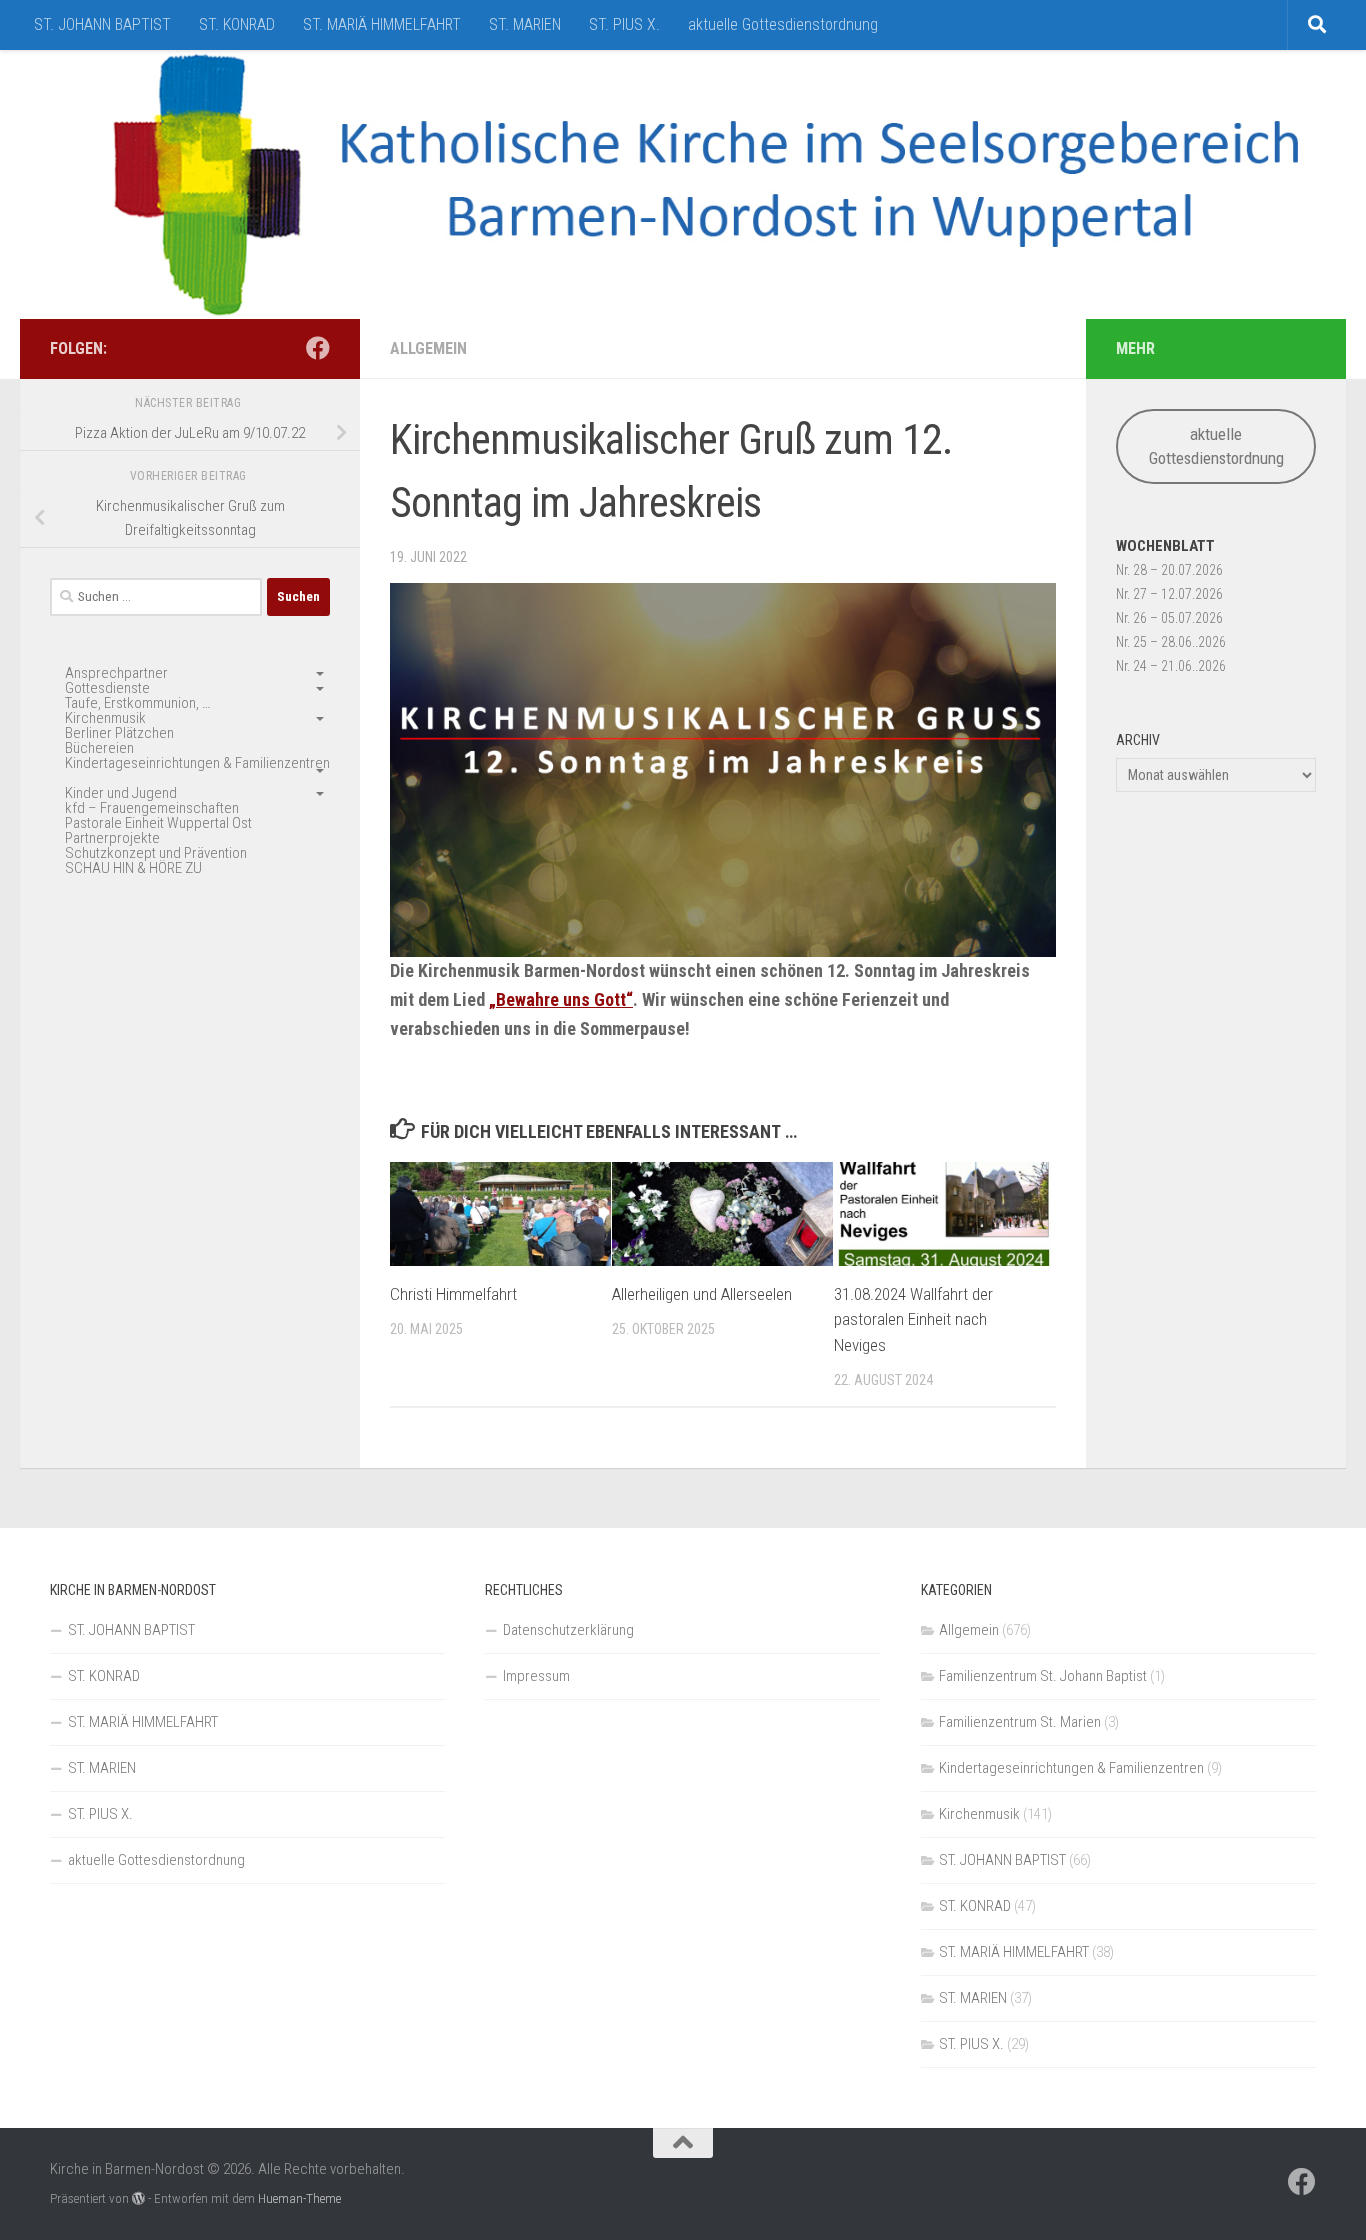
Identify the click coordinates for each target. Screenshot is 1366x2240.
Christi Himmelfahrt (453, 1294)
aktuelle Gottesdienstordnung (783, 24)
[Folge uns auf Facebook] (318, 348)
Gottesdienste (107, 688)
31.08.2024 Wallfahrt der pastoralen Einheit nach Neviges (913, 1319)
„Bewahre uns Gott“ (561, 999)
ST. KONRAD (237, 24)
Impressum (536, 1676)
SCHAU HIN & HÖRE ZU (133, 868)
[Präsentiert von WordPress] (138, 2198)
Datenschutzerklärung (568, 1630)
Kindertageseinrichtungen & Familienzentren (197, 763)
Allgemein (428, 348)
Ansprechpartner (116, 673)
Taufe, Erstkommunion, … (137, 703)
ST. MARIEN (525, 24)
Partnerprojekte (112, 838)
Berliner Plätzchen (119, 733)
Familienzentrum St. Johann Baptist (1043, 1676)
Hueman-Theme (299, 2198)
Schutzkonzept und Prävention (156, 853)
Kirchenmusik (105, 718)
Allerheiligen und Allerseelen (702, 1294)
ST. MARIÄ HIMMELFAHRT (382, 24)
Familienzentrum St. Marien (1020, 1722)
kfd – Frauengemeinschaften (152, 808)
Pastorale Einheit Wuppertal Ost (158, 823)
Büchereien (99, 748)
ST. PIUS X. (624, 24)
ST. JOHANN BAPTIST (102, 24)
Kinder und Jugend (121, 793)
